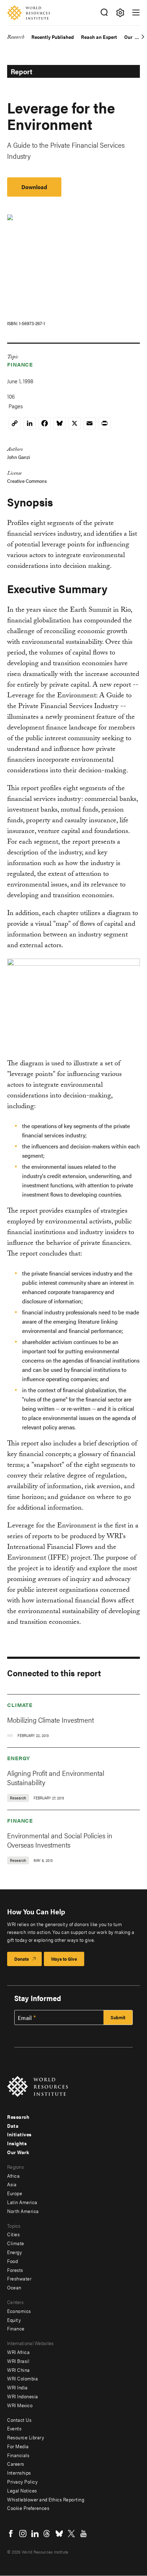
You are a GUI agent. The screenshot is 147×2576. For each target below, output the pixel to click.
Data (13, 2126)
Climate (20, 1705)
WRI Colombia (22, 2378)
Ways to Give (64, 1959)
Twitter (71, 2534)
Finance (20, 364)
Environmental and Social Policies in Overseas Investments (60, 1840)
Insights (17, 2143)
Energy (19, 1758)
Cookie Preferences (28, 2508)
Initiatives (19, 2134)
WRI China (19, 2370)
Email (25, 2018)
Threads (47, 2534)
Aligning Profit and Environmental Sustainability (56, 1777)
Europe (15, 2193)
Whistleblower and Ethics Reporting (46, 2499)
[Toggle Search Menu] (104, 13)
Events (14, 2428)
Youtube (83, 2534)
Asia (12, 2184)
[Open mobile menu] (136, 12)
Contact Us (19, 2420)
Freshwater (19, 2278)
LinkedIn (35, 2534)
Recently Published (53, 37)
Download (34, 187)
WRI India (17, 2387)
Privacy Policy (22, 2481)
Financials (18, 2455)
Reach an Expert (99, 37)
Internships (19, 2473)
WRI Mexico (20, 2405)
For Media (18, 2446)
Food (12, 2261)
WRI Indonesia (23, 2396)
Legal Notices (22, 2490)
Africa (13, 2176)
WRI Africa (18, 2352)
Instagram (23, 2534)
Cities (13, 2234)
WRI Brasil (18, 2361)
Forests (15, 2270)
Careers (16, 2464)
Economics (19, 2311)
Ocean (14, 2287)
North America (23, 2211)
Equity (14, 2320)
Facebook (11, 2534)
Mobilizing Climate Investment (50, 1720)
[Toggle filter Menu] (120, 13)
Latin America (22, 2202)
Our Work (18, 2152)
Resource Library (26, 2437)
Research (16, 38)
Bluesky (59, 2534)
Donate (22, 1959)
